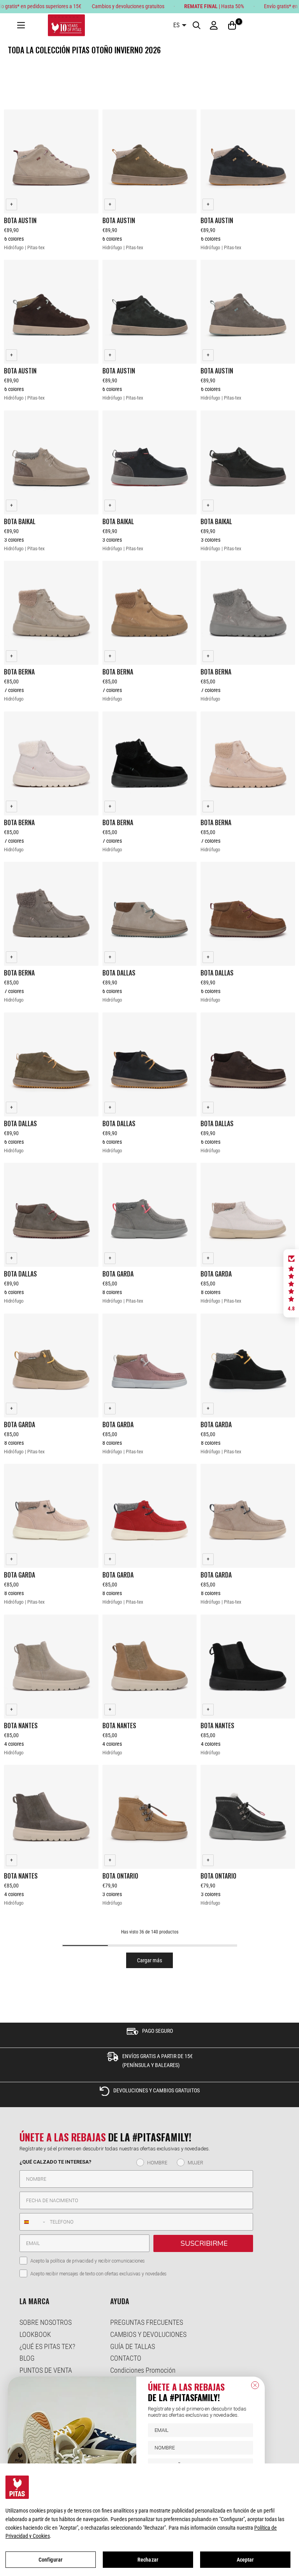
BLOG (27, 2358)
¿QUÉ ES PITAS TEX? (47, 2346)
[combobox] (33, 2222)
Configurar (51, 2560)
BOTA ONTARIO (120, 1876)
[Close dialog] (255, 2385)
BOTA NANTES (21, 1726)
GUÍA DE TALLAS (133, 2346)
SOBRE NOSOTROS (46, 2322)
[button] (291, 1284)
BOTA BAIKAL (20, 521)
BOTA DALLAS (119, 973)
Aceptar (245, 2560)
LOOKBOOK (35, 2334)
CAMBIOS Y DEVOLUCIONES (148, 2334)
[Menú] (21, 26)
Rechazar (148, 2560)
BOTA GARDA (118, 1274)
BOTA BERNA (19, 672)
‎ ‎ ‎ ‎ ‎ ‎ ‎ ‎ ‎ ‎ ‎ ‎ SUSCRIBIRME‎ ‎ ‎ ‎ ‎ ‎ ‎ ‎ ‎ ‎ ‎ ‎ (203, 2243)
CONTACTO (126, 2358)
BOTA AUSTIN (20, 220)
